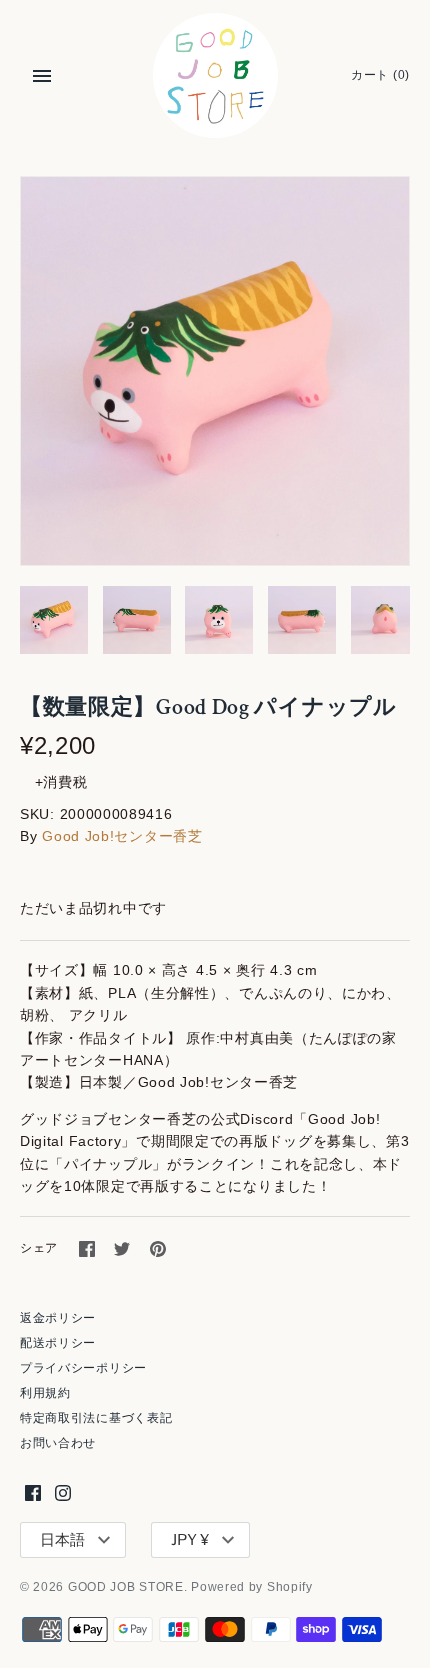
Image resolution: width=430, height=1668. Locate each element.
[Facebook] (33, 1492)
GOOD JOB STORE (126, 1587)
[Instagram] (63, 1492)
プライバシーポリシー (83, 1368)
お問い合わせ (58, 1443)
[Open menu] (42, 76)
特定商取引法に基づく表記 (96, 1418)
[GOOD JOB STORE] (215, 75)
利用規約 (45, 1393)
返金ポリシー (58, 1318)
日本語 (62, 1540)
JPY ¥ (190, 1540)
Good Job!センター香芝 (122, 836)
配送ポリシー (58, 1343)
